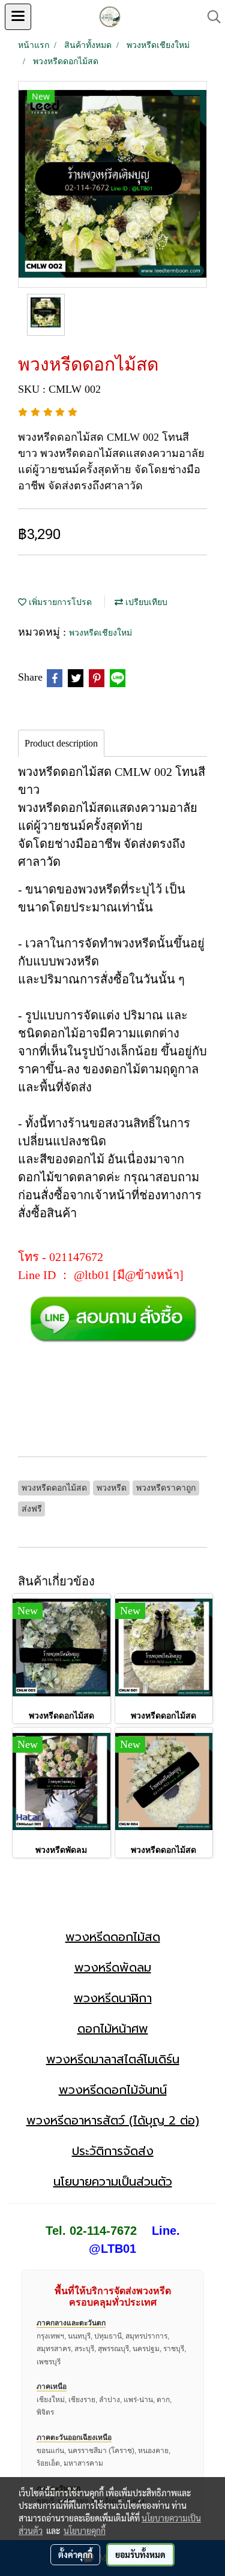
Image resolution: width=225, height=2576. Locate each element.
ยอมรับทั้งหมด (140, 2554)
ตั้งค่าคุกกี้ (75, 2554)
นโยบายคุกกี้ (85, 2530)
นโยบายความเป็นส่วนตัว (113, 2181)
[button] (210, 17)
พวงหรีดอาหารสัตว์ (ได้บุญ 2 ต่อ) (113, 2120)
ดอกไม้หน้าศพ (113, 2029)
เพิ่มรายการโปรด (59, 602)
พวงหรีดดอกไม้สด (113, 1937)
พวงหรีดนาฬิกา (113, 1998)
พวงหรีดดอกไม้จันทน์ (113, 2090)
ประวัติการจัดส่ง (113, 2151)
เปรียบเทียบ (145, 602)
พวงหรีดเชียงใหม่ (100, 633)
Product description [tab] (61, 743)
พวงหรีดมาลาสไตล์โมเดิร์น (113, 2059)
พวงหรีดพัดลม (113, 1967)
